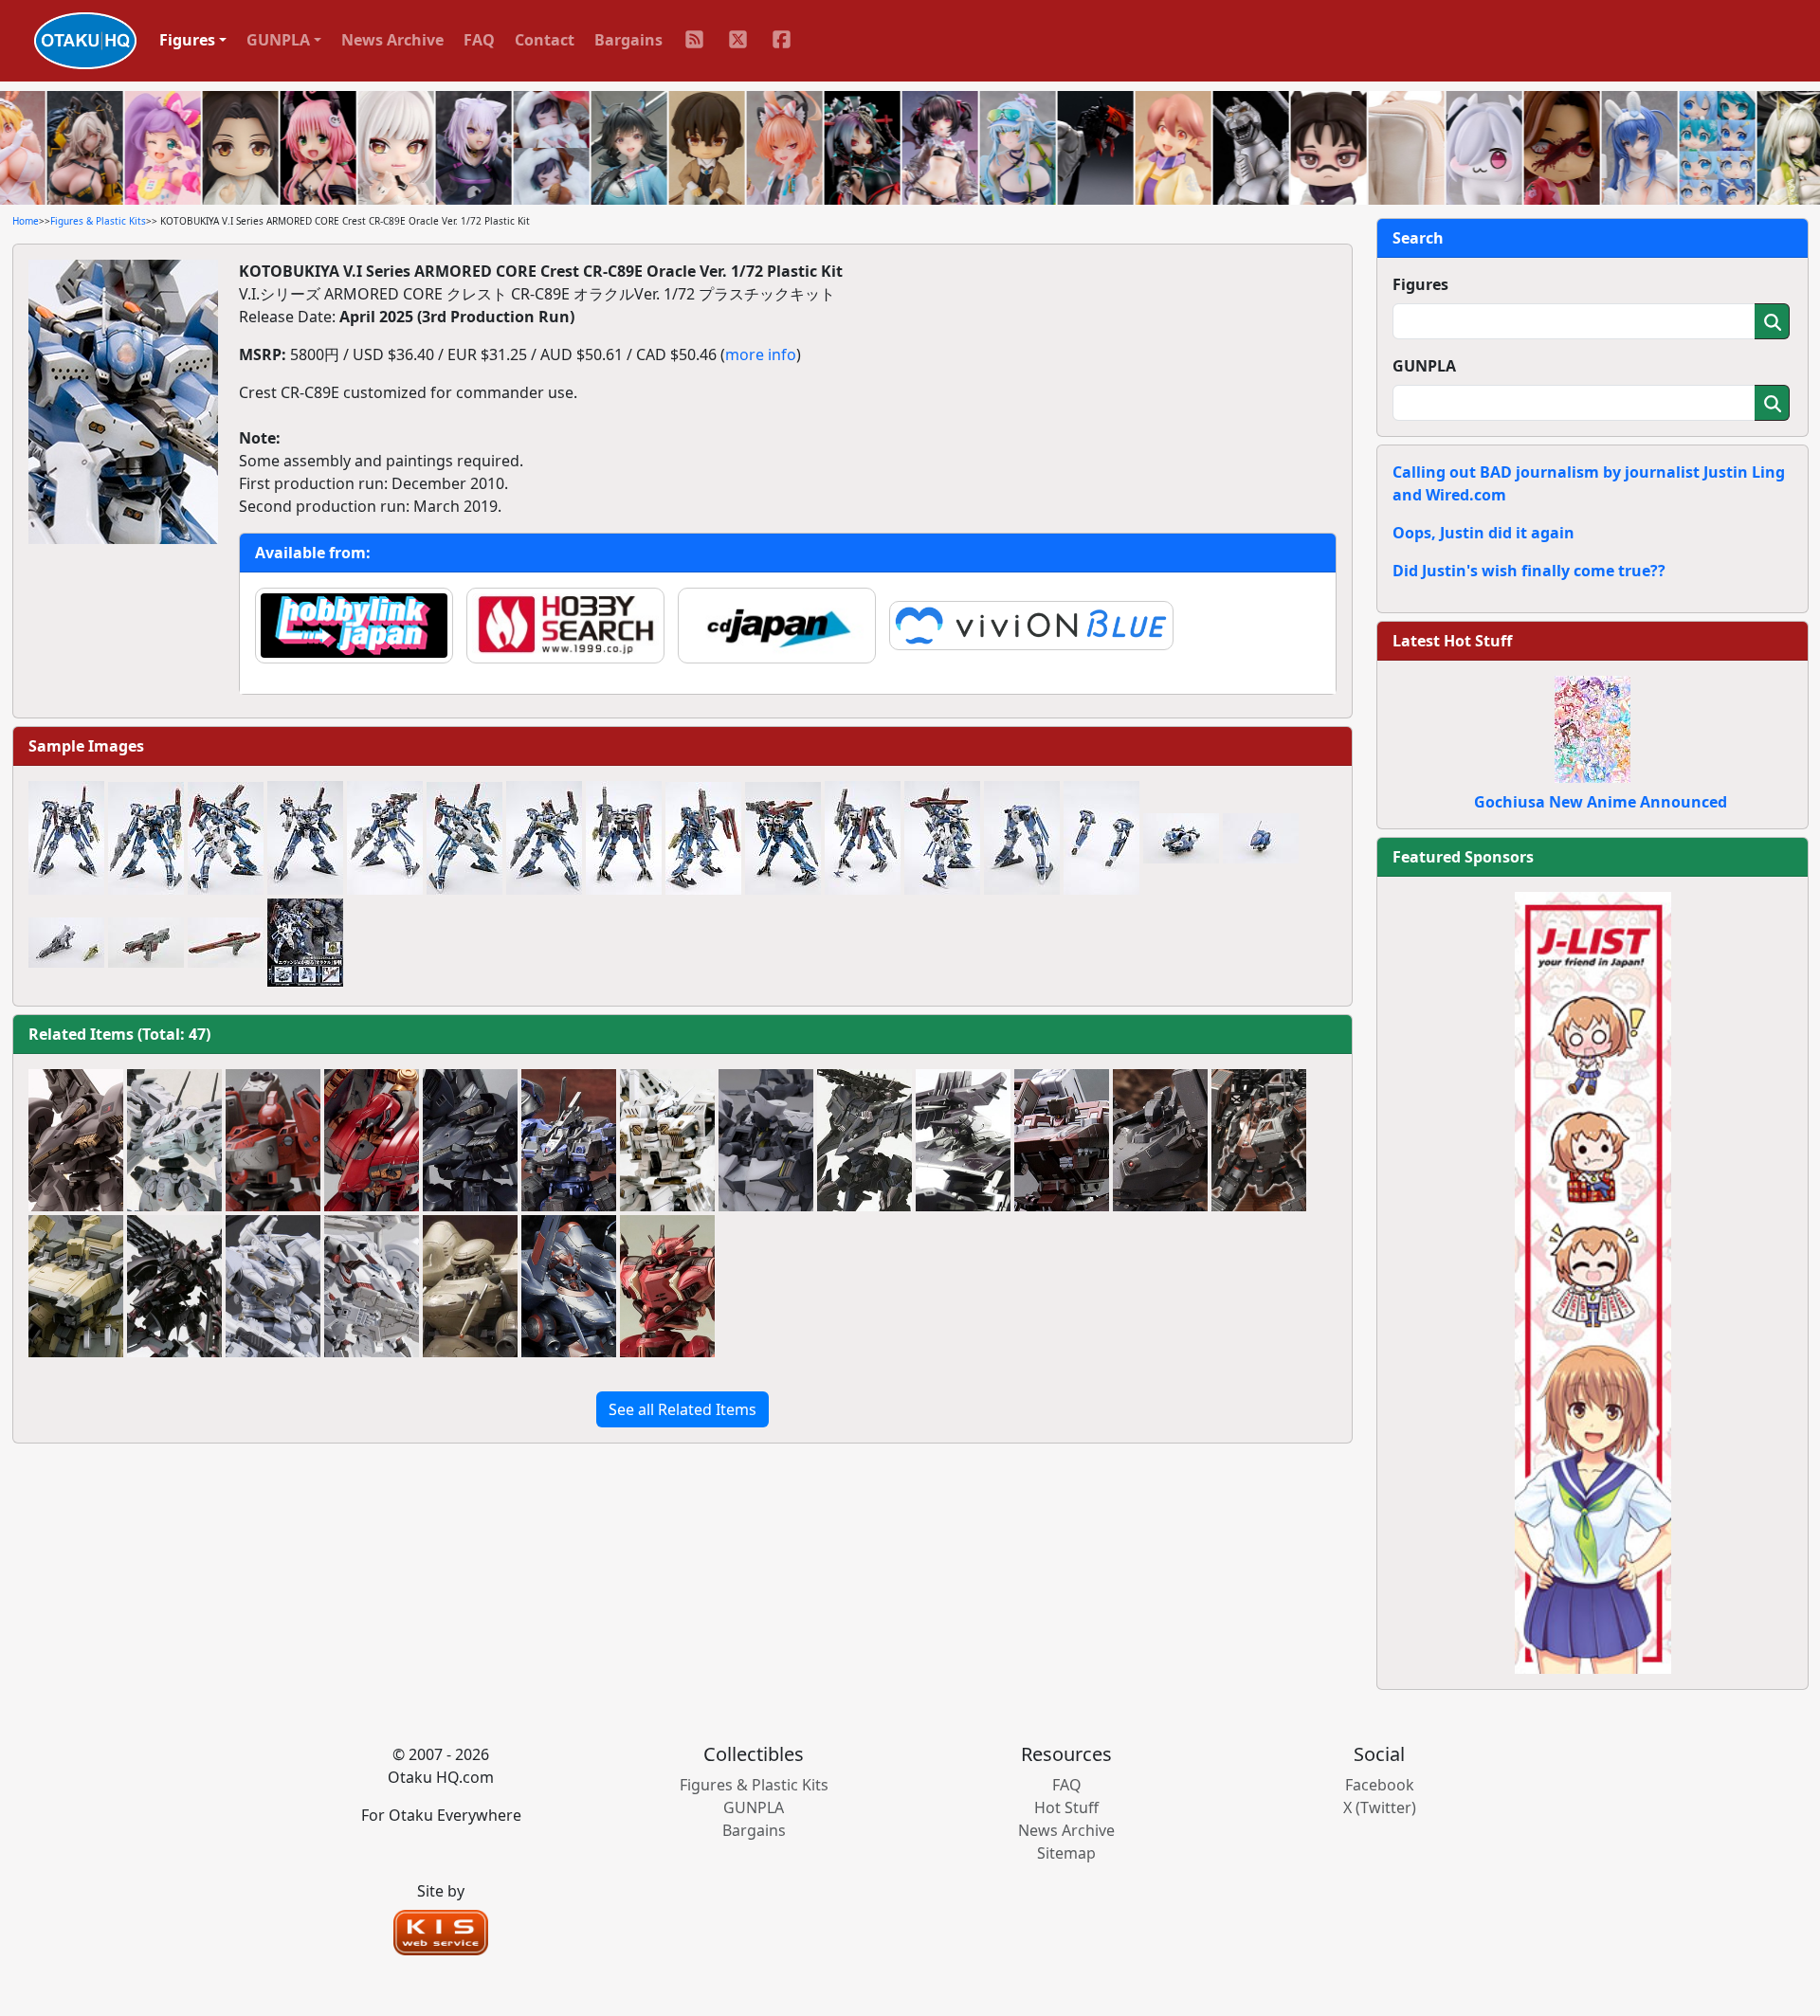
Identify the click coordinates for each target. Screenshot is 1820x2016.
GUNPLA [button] (278, 40)
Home (26, 221)
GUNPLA (1424, 366)
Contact (545, 40)
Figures (1420, 284)
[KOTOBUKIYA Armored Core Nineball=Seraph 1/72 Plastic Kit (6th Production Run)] (372, 1140)
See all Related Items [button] (682, 1409)
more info (761, 354)
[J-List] (1593, 1281)
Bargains (628, 40)
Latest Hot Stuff (1452, 641)
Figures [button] (187, 40)
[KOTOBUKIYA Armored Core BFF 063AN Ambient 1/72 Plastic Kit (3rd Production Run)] (766, 1140)
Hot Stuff (1066, 1807)
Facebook (1380, 1785)
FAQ (479, 40)
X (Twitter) (1380, 1807)
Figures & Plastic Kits (98, 221)
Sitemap (1066, 1853)
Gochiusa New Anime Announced (1601, 802)
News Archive (392, 40)
